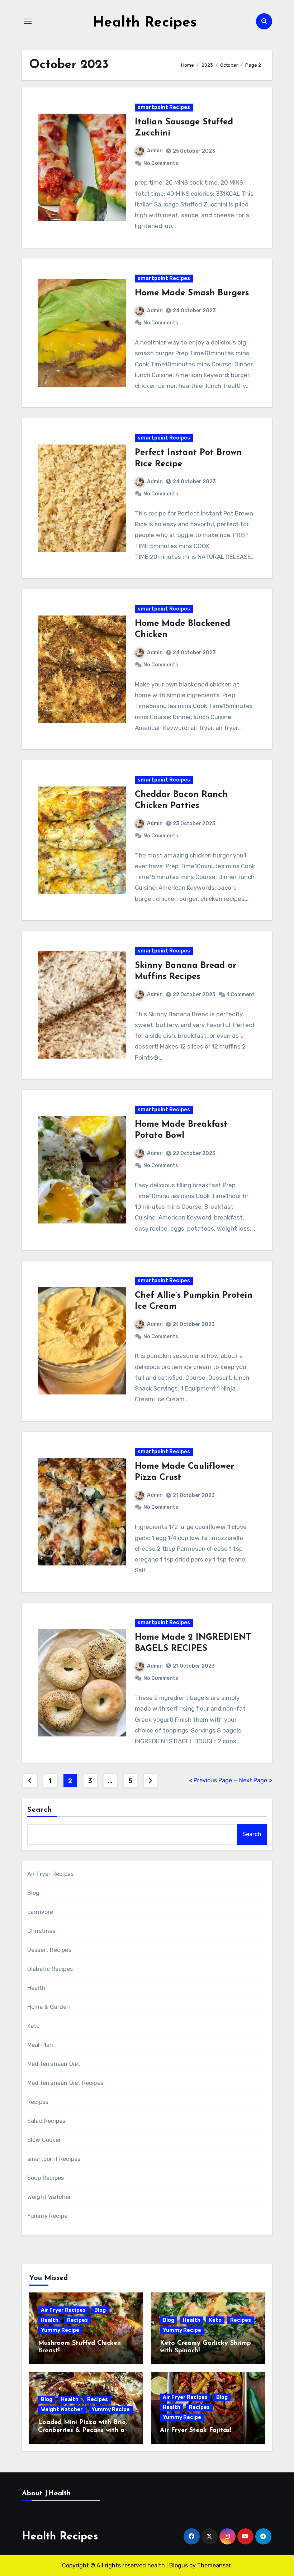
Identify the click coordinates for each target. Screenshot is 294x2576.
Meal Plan (40, 2045)
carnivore (40, 1912)
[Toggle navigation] (28, 21)
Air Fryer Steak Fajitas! (196, 2430)
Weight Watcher (49, 2197)
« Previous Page (210, 1780)
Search (40, 1810)
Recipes (38, 2102)
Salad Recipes (46, 2121)
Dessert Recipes (49, 1950)
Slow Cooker (44, 2140)
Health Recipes (145, 23)
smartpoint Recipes (164, 107)
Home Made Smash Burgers (192, 293)
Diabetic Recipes (50, 1969)
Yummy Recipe (47, 2216)
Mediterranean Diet (54, 2064)
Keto (34, 2026)
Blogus (179, 2565)
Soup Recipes (46, 2178)
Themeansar (214, 2565)
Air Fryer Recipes (50, 1874)
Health (36, 1988)
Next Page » (256, 1780)
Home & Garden (49, 2007)
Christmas (41, 1931)
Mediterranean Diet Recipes (65, 2083)
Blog (34, 1893)
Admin (155, 151)
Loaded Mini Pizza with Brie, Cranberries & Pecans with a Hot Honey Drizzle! (82, 2430)
